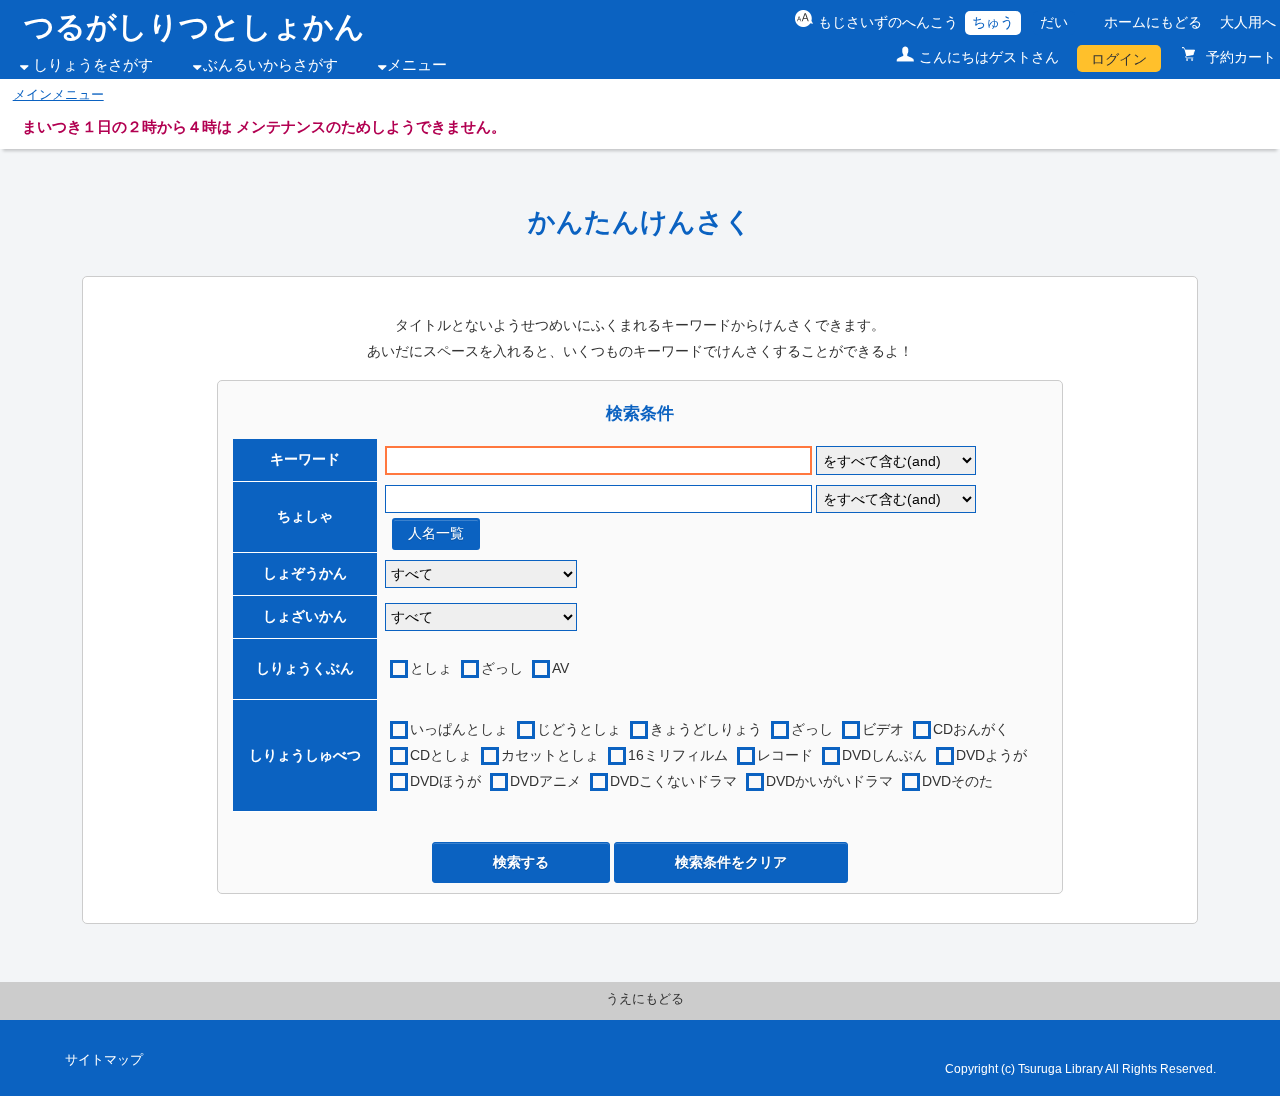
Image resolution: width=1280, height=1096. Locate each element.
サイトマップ (104, 1060)
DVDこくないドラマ (673, 781)
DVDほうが (445, 781)
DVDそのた (957, 781)
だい (1054, 22)
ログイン (1119, 59)
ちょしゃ (305, 516)
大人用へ (1248, 22)
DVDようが (991, 755)
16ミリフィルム (678, 755)
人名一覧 (436, 533)
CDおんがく (971, 729)
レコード (785, 755)
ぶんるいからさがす (270, 65)
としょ (431, 668)
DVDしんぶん (884, 755)
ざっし (502, 668)
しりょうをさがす (93, 65)
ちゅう (993, 22)
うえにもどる (645, 999)
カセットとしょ (550, 755)
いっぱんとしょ (459, 729)
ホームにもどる (1153, 22)
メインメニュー (58, 95)
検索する (521, 862)
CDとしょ (441, 755)
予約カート (1239, 57)
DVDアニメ (545, 781)
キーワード (305, 459)
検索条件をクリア (731, 862)
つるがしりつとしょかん (194, 26)
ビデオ (883, 729)
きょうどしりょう (706, 729)
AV (560, 668)
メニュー (417, 65)
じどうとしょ (579, 729)
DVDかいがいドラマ (829, 781)
